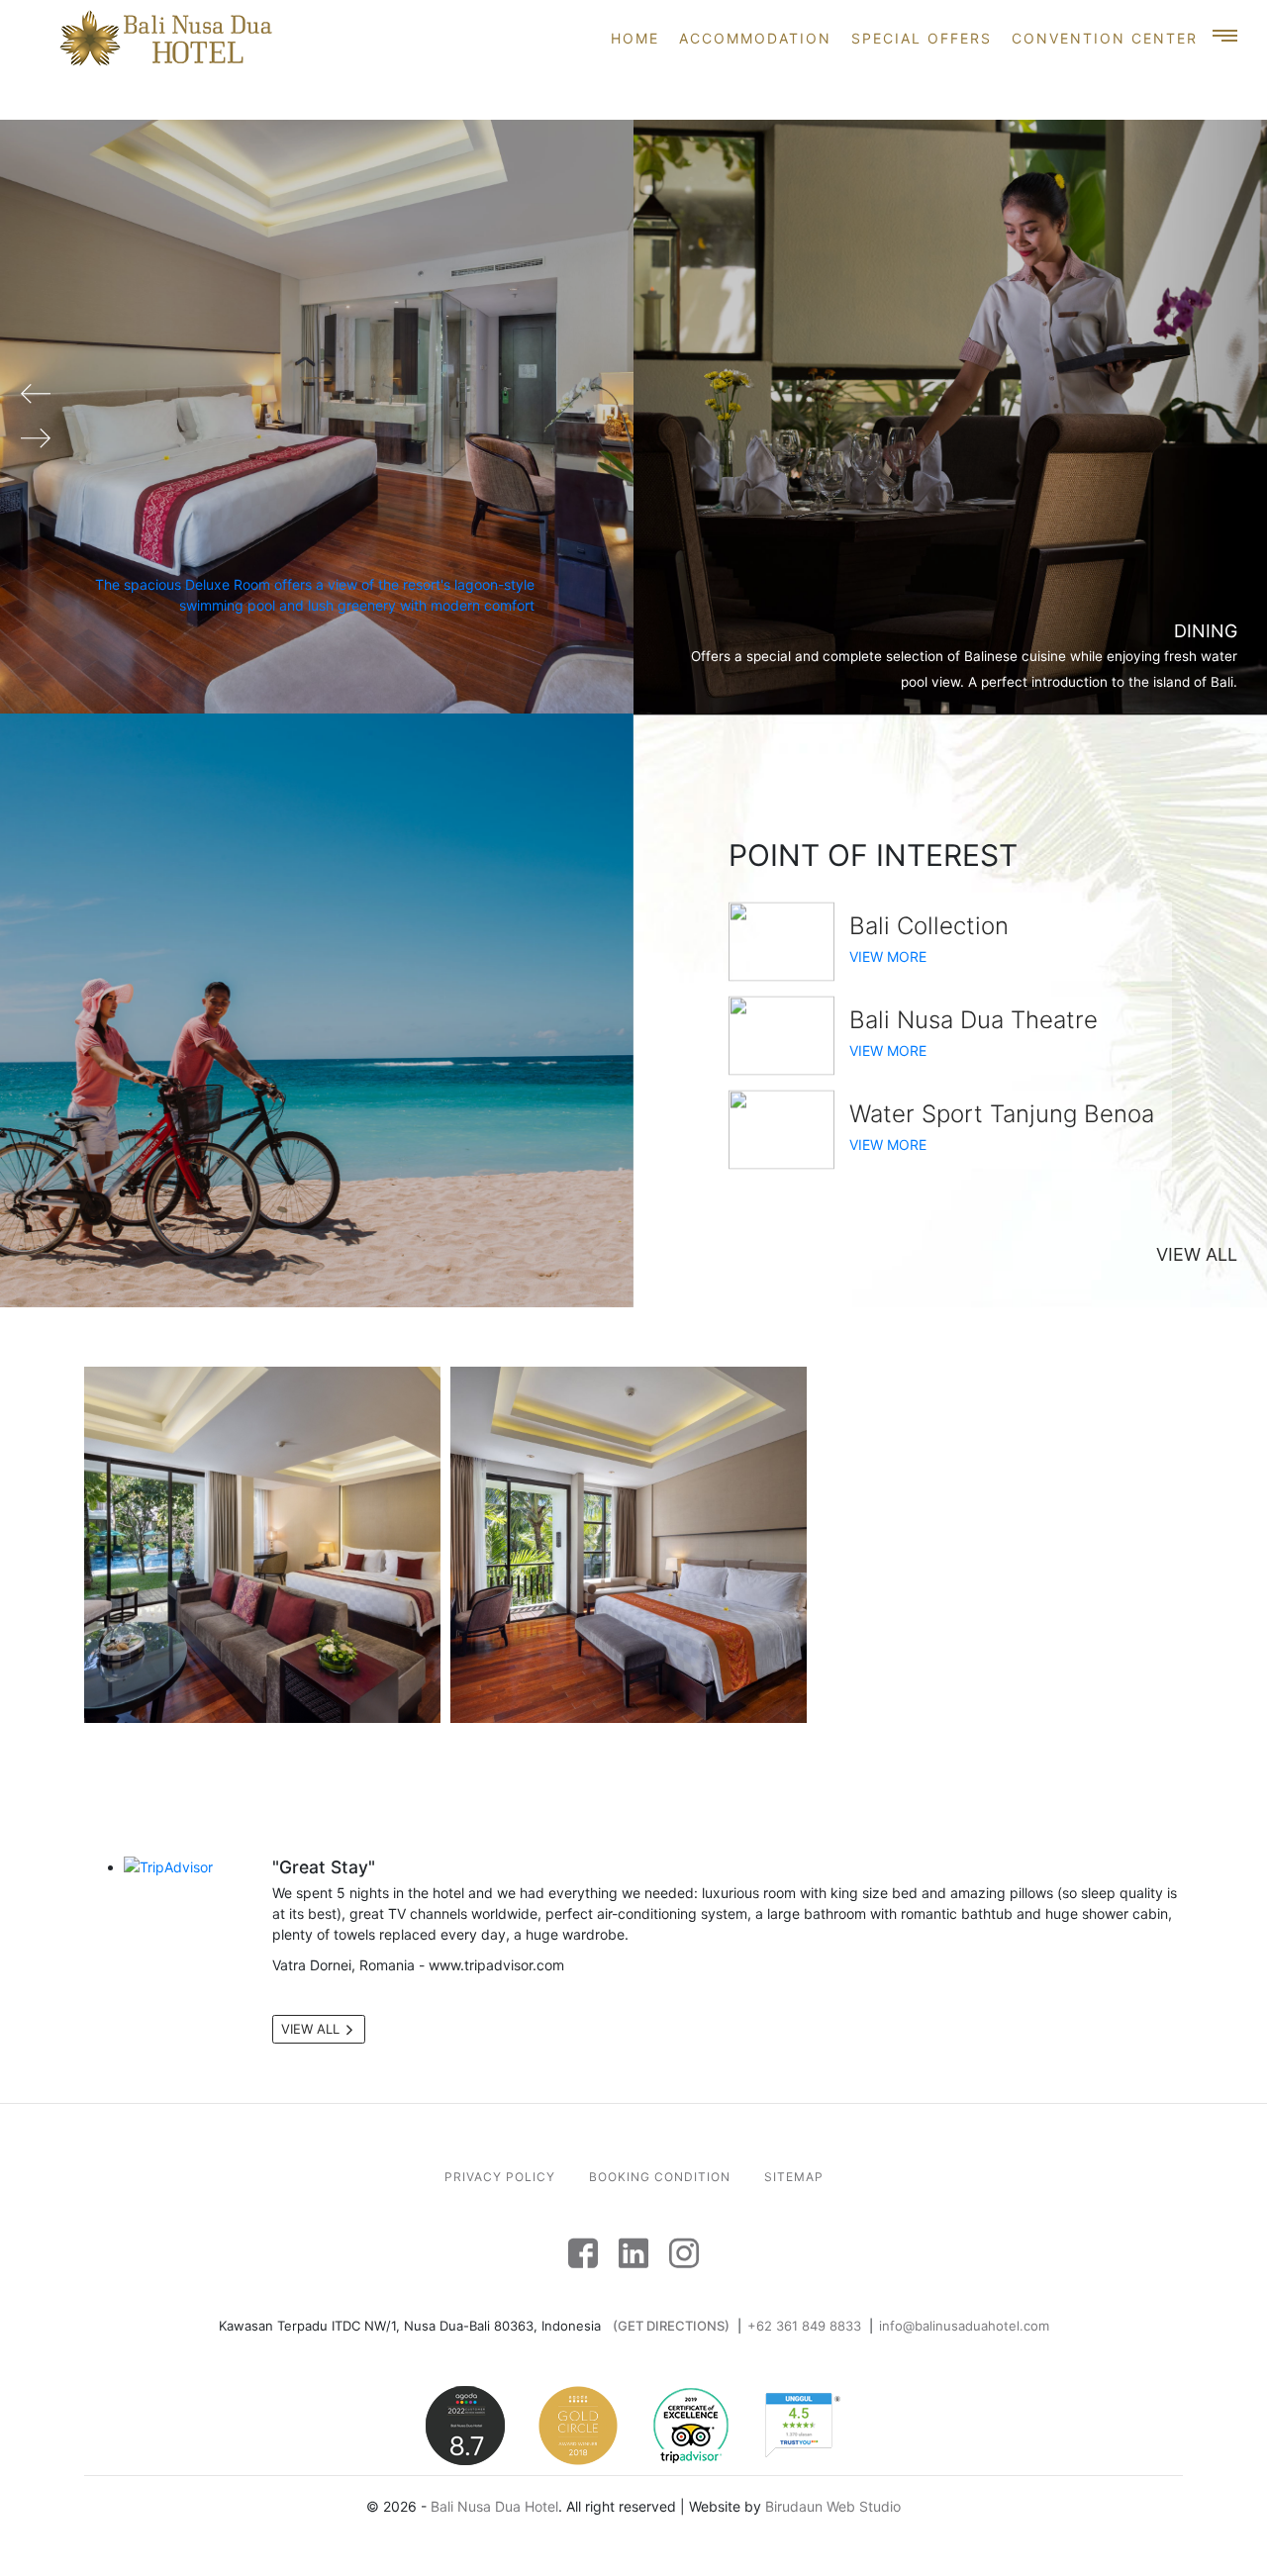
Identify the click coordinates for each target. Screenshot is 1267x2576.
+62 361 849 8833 (804, 2326)
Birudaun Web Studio (833, 2506)
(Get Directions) (671, 2326)
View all (1197, 1254)
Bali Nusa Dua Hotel (494, 2506)
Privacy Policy (500, 2177)
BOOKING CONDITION (660, 2177)
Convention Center (1105, 38)
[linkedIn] (633, 2250)
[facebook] (583, 2250)
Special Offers (922, 38)
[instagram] (684, 2250)
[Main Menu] (1227, 38)
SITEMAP (794, 2177)
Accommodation (755, 38)
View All (312, 2029)
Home (635, 38)
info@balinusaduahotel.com (964, 2326)
